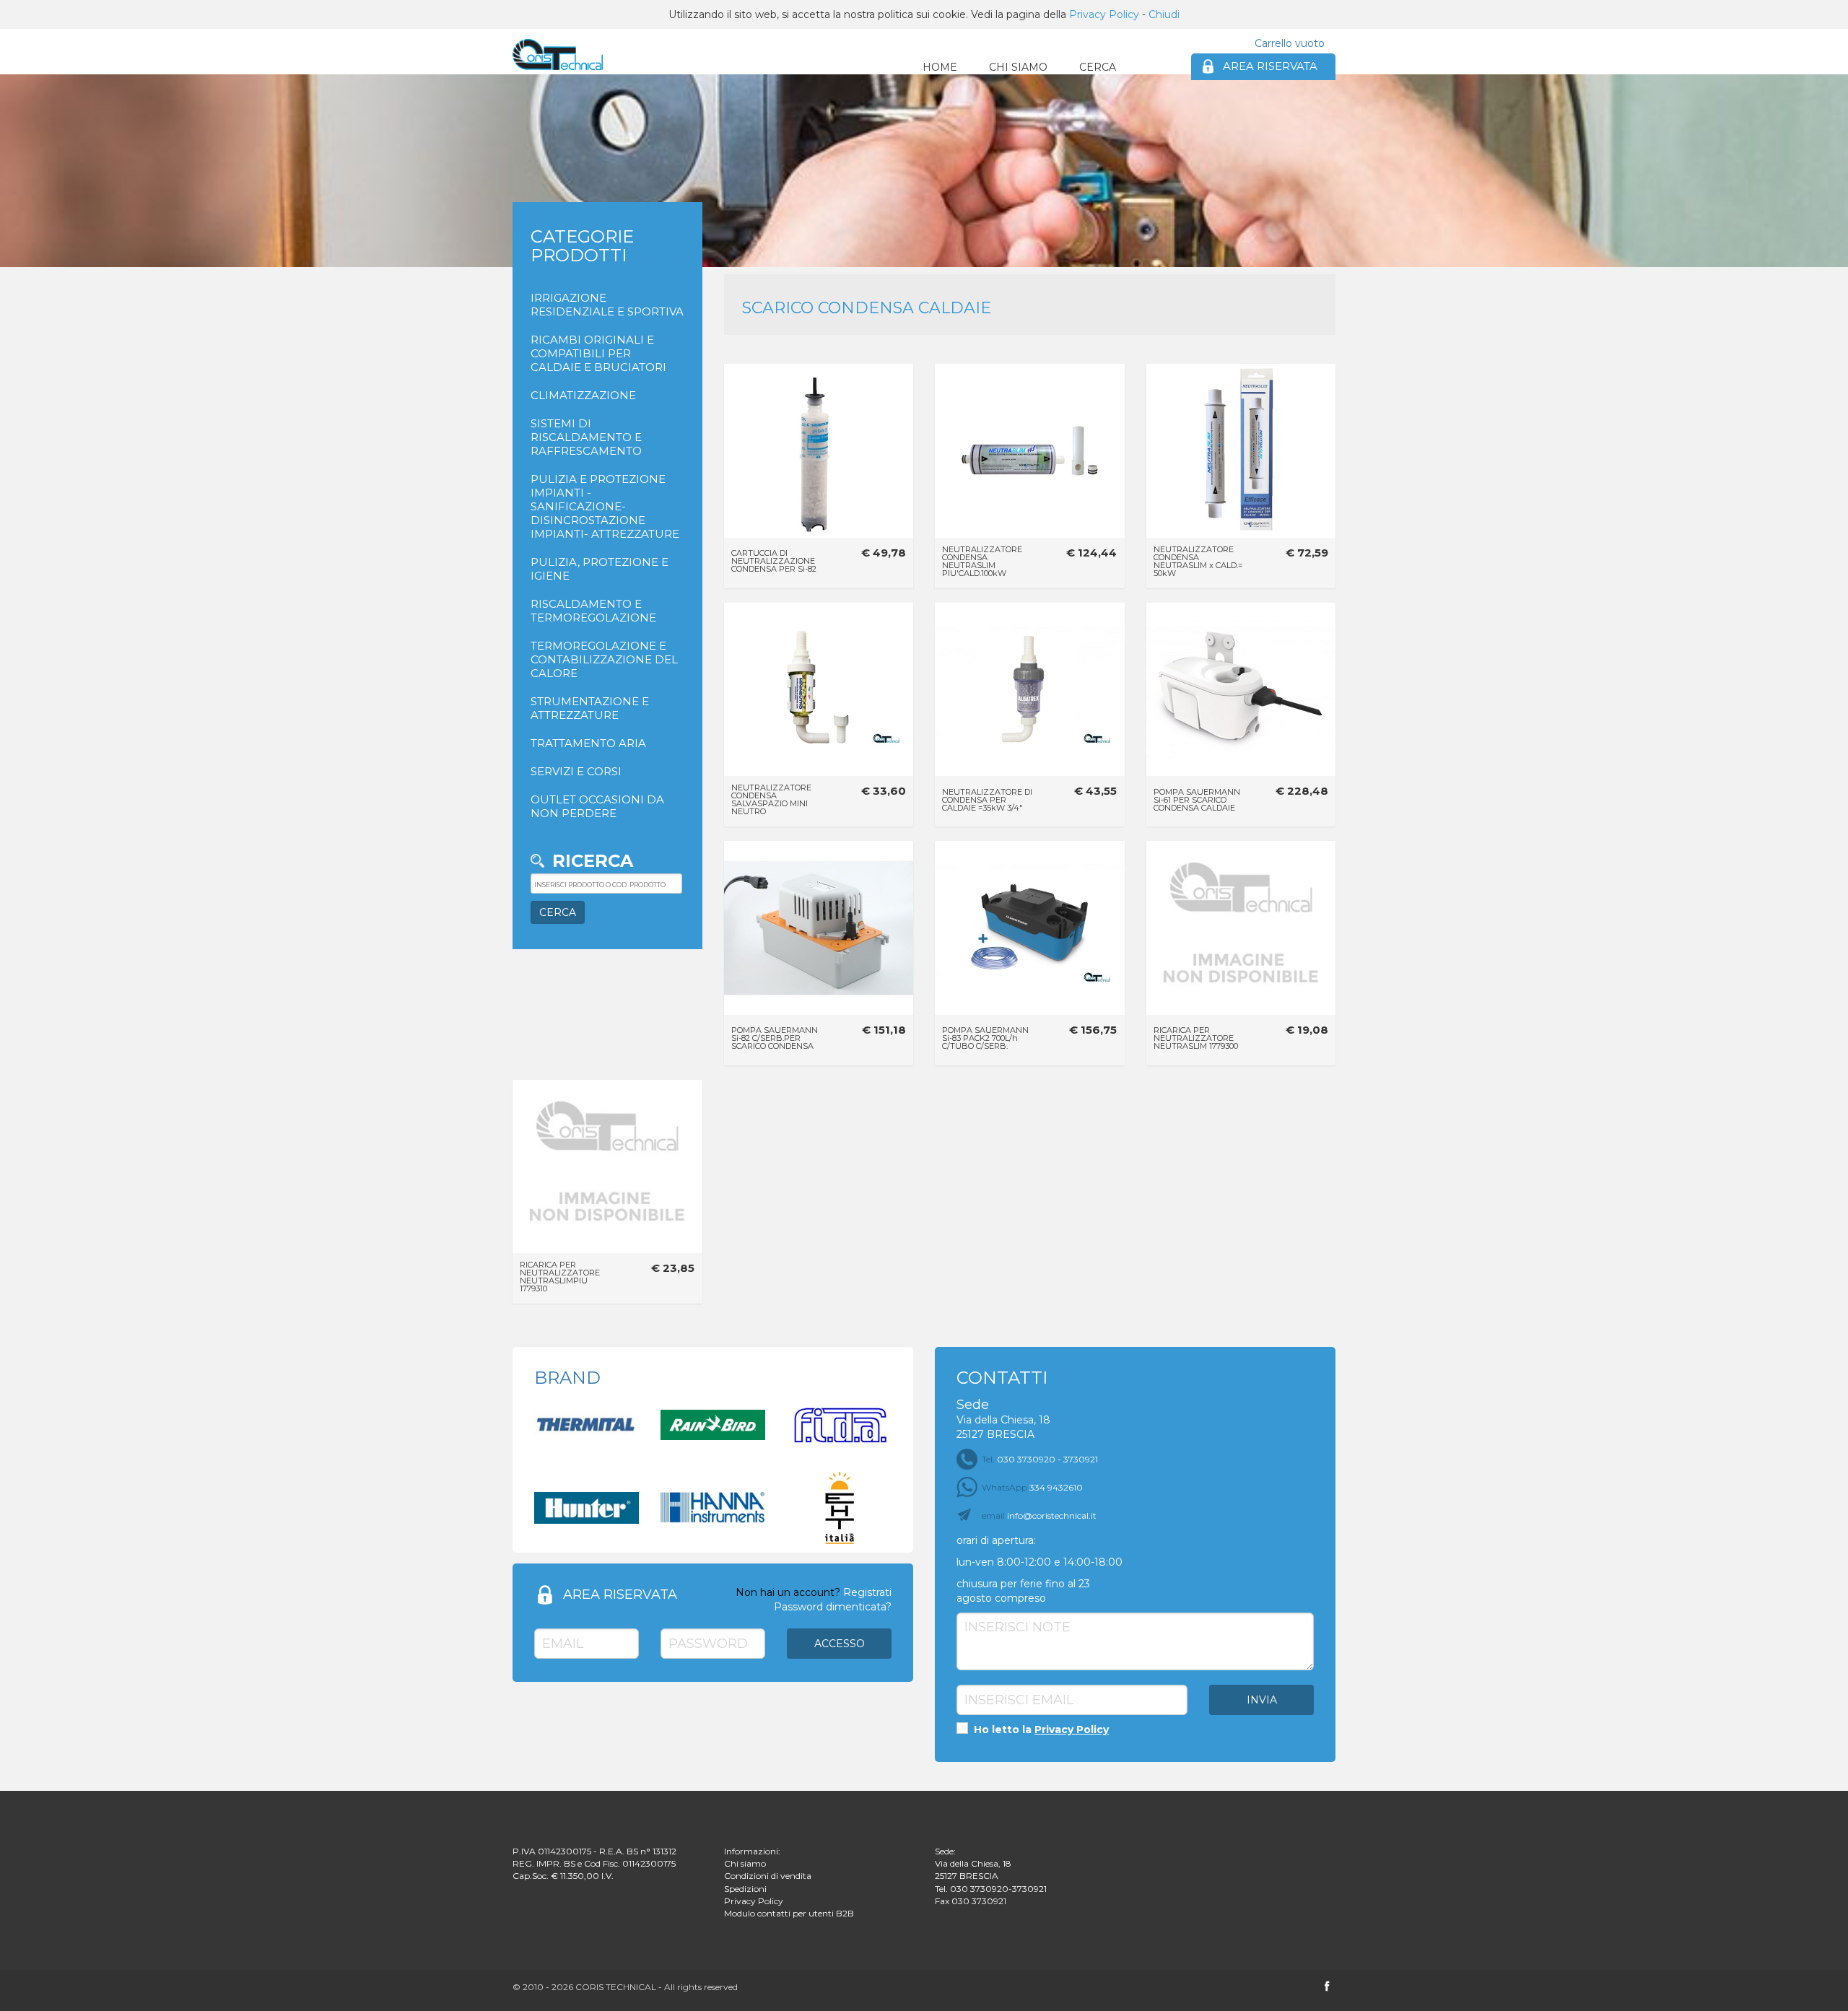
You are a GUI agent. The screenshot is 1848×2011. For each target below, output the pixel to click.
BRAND (567, 1378)
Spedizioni (745, 1889)
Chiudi (1164, 14)
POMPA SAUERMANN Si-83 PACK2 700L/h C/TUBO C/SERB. (985, 1038)
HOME (940, 67)
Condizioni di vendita (768, 1876)
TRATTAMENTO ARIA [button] (588, 743)
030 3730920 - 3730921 (1040, 1459)
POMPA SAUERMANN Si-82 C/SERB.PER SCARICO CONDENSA (775, 1038)
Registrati (867, 1592)
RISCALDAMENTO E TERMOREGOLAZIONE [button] (593, 611)
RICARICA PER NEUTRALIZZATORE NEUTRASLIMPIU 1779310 (560, 1277)
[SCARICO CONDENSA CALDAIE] (558, 54)
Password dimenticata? (833, 1607)
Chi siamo (745, 1863)
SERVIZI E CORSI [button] (576, 771)
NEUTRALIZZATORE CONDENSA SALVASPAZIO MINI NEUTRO (771, 799)
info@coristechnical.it (1039, 1515)
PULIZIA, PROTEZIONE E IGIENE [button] (600, 569)
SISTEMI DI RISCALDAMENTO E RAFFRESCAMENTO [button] (586, 437)
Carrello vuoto (1290, 43)
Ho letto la (1040, 1729)
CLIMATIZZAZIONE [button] (583, 395)
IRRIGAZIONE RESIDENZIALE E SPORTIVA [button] (607, 305)
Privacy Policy (1104, 14)
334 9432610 (1032, 1487)
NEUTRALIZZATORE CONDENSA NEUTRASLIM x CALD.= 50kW (1198, 561)
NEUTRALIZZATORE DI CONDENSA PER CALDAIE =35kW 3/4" (987, 800)
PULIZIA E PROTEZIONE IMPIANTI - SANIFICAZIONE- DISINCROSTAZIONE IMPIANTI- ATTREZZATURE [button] (605, 506)
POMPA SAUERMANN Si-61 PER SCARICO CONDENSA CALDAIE (1197, 800)
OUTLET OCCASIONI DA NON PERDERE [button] (597, 806)
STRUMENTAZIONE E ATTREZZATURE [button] (590, 708)
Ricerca (593, 861)
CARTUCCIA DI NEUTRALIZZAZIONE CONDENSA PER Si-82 (774, 561)
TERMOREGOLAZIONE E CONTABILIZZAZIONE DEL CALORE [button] (604, 659)
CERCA (1098, 67)
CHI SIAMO (1018, 67)
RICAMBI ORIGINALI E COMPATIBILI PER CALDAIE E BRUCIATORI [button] (598, 353)
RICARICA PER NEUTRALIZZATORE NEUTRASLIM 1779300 (1196, 1038)
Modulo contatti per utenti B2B (789, 1913)
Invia (1262, 1700)
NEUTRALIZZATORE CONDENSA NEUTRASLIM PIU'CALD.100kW (982, 561)
